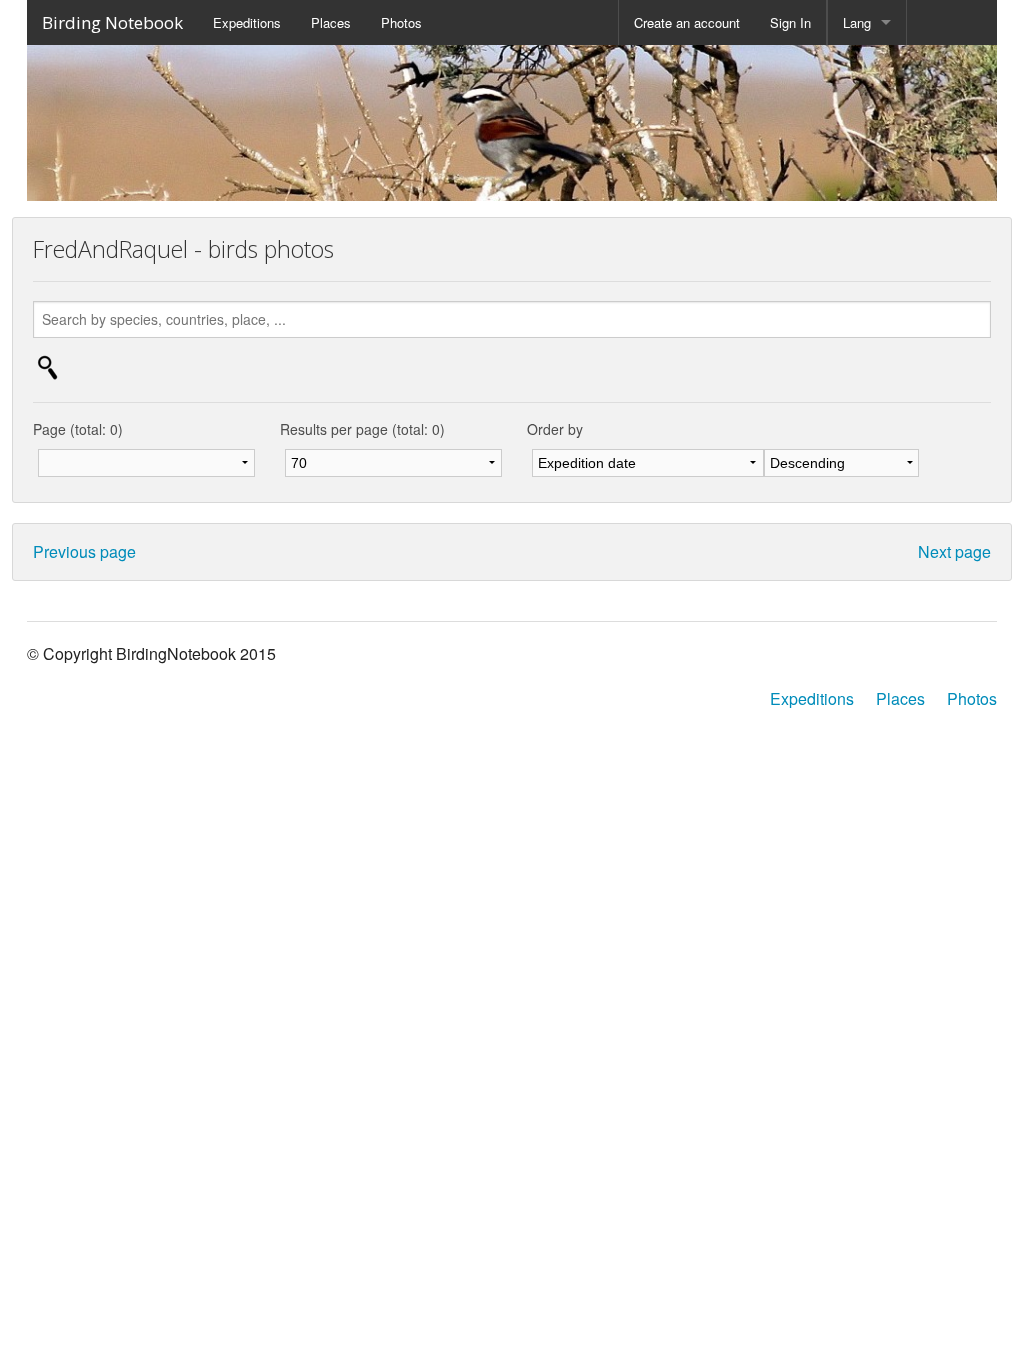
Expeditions (247, 22)
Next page (954, 551)
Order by (555, 429)
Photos (401, 22)
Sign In (790, 22)
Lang (857, 22)
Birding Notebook (112, 22)
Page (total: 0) (78, 429)
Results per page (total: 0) (362, 429)
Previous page (84, 551)
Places (331, 22)
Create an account (687, 22)
